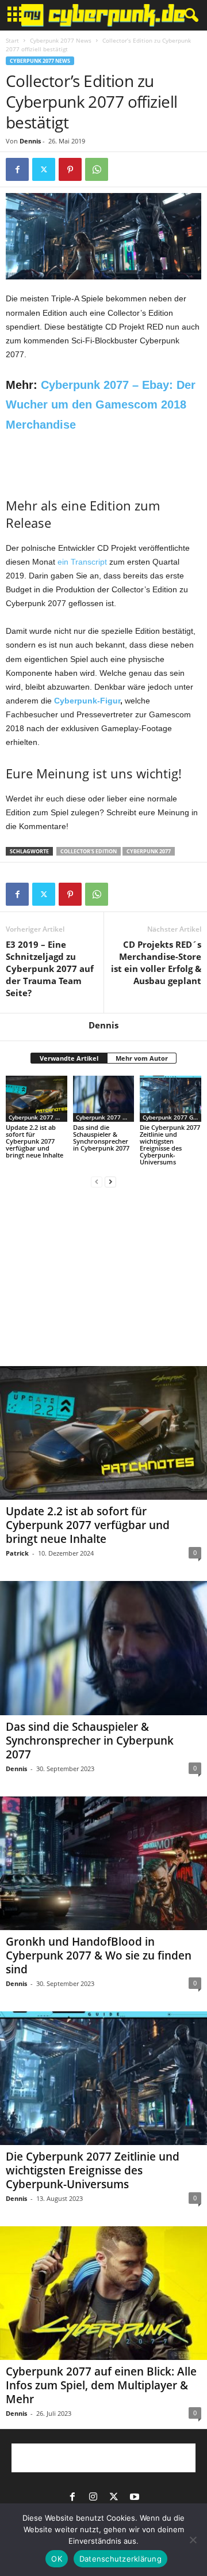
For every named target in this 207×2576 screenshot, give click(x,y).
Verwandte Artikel (69, 1058)
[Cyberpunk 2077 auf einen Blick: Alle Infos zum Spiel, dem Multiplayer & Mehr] (103, 2293)
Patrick (17, 1553)
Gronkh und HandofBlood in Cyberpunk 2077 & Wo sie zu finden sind (99, 1955)
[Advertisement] (103, 463)
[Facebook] (17, 169)
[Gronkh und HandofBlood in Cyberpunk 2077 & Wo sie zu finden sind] (103, 1863)
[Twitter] (44, 169)
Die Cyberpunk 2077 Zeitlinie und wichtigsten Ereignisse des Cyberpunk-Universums (170, 1145)
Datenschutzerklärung (120, 2559)
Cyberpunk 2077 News (61, 40)
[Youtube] (135, 2498)
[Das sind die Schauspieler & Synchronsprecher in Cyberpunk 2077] (104, 1099)
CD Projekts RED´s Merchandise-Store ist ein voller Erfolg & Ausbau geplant (156, 962)
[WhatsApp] (97, 169)
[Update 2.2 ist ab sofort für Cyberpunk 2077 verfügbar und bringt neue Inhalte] (37, 1099)
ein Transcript (82, 562)
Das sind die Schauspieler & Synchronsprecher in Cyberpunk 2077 (101, 1138)
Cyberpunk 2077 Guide (172, 1117)
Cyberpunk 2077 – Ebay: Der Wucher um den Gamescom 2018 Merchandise (101, 405)
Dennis (30, 141)
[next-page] (110, 1181)
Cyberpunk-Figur (87, 701)
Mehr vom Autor (142, 1058)
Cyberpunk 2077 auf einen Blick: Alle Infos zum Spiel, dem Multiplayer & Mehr (101, 2385)
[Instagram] (93, 2498)
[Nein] (193, 2540)
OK (57, 2559)
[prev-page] (97, 1181)
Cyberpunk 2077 (149, 851)
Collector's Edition (89, 851)
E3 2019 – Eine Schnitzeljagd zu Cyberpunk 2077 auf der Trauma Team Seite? (50, 969)
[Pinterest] (70, 169)
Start (12, 40)
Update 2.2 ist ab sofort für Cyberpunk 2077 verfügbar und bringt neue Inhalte (34, 1141)
